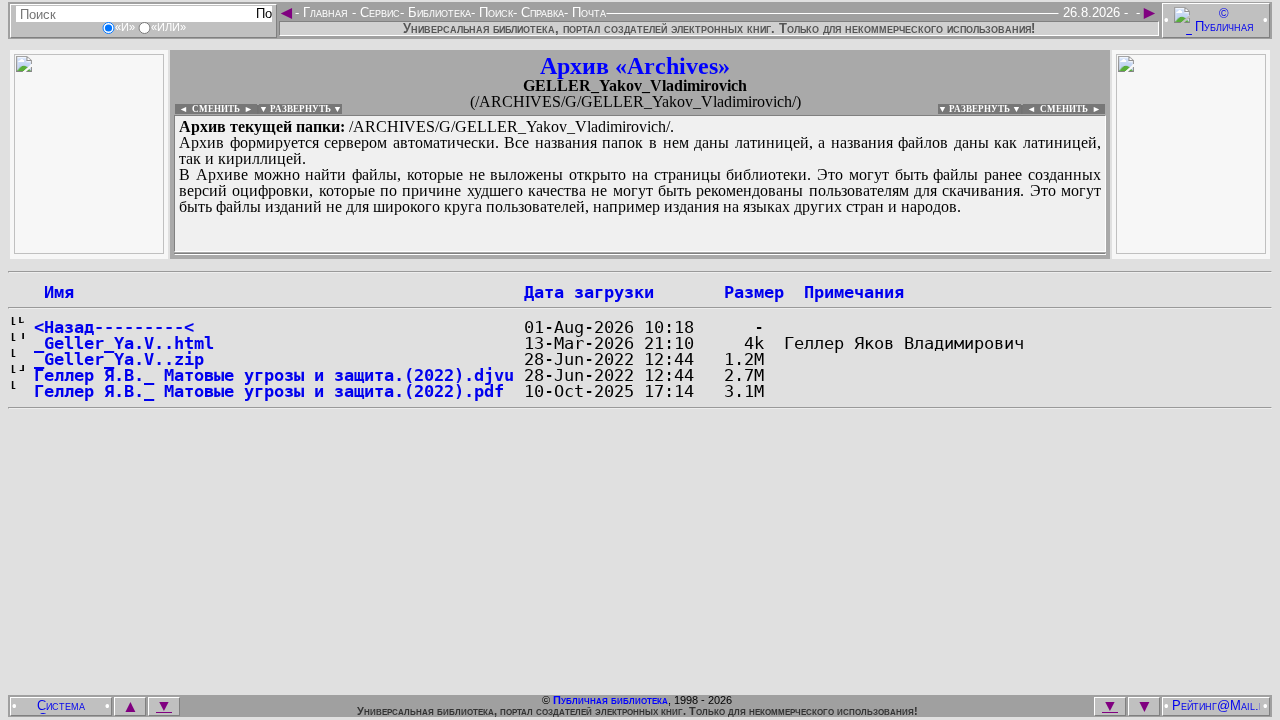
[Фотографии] (89, 248)
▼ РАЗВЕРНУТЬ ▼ (300, 109)
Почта (587, 12)
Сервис (378, 12)
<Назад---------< (114, 327)
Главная (325, 12)
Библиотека (437, 12)
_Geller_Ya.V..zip (119, 359)
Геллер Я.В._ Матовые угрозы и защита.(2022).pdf (269, 391)
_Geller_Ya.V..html (124, 343)
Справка (540, 12)
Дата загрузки (589, 292)
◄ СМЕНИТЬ (207, 109)
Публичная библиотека (610, 700)
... (640, 254)
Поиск (494, 12)
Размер (754, 292)
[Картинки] (1191, 248)
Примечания (854, 292)
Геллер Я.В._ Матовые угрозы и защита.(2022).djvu (274, 375)
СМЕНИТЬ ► (1072, 109)
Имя (54, 292)
